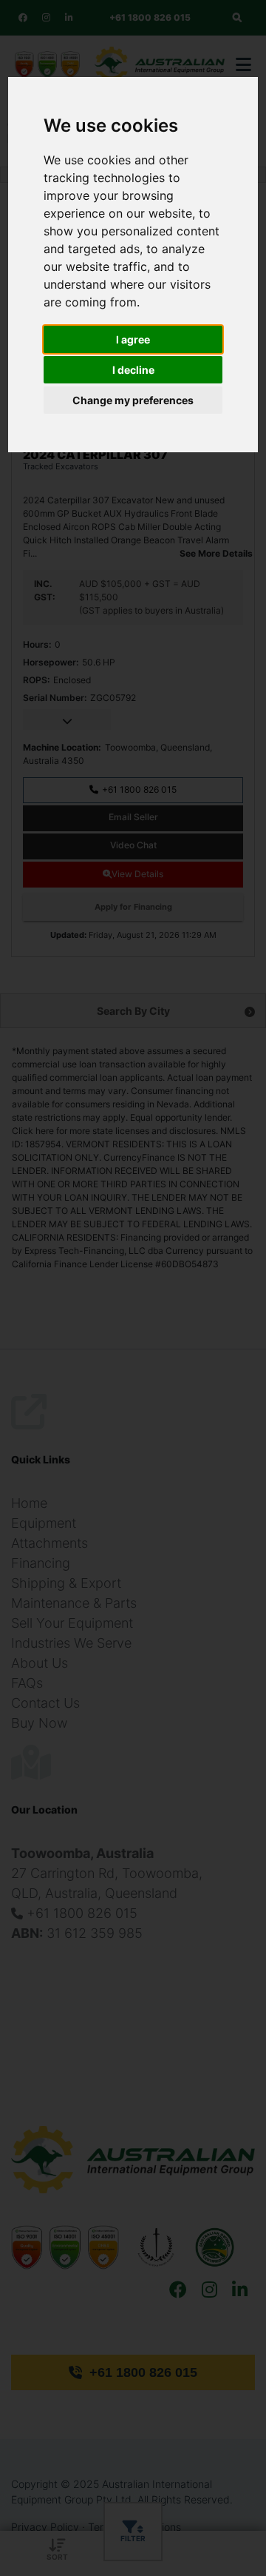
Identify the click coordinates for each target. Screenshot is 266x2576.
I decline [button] (133, 370)
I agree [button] (133, 339)
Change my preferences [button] (133, 400)
